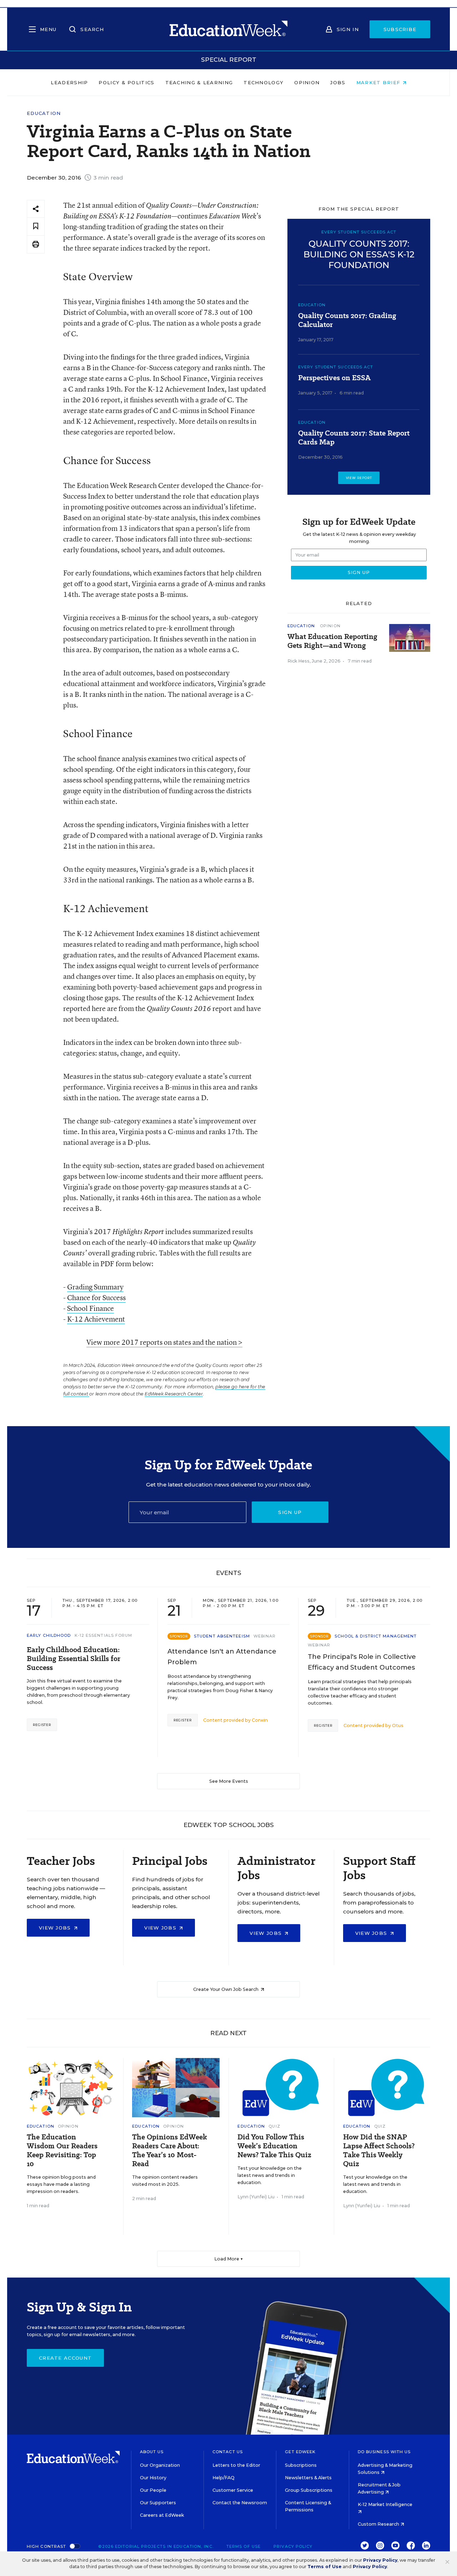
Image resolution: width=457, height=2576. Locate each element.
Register (42, 1725)
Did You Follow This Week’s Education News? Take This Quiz (274, 2146)
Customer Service (233, 2490)
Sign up (290, 1512)
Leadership (69, 82)
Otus (398, 1725)
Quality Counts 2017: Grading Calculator (347, 320)
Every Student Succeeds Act (336, 367)
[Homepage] (228, 29)
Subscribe (400, 29)
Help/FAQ (224, 2478)
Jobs (338, 82)
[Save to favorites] (36, 227)
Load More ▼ (229, 2259)
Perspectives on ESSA (334, 378)
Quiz (274, 2126)
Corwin (260, 1720)
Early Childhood (49, 1635)
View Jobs (56, 1928)
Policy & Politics (126, 82)
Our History (153, 2478)
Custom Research (379, 2524)
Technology (263, 82)
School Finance (91, 1308)
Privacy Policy (293, 2546)
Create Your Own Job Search (226, 1989)
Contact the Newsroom (240, 2503)
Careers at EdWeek (162, 2515)
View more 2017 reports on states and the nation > (164, 1342)
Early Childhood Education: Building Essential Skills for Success (74, 1659)
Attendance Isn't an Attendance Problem (222, 1657)
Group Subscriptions (309, 2490)
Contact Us (228, 2452)
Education (44, 113)
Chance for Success (96, 1297)
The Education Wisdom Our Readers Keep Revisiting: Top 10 (62, 2150)
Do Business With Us (384, 2452)
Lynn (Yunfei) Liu (256, 2197)
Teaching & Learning (199, 82)
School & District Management (376, 1636)
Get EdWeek (300, 2452)
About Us (152, 2452)
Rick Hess (298, 661)
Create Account (65, 2358)
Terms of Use (243, 2546)
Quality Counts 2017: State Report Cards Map (354, 438)
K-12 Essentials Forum (104, 1635)
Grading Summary (95, 1287)
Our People (153, 2490)
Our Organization (160, 2465)
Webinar (265, 1636)
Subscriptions (301, 2465)
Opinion (307, 82)
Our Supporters (158, 2503)
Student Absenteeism (222, 1636)
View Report (359, 478)
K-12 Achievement (96, 1319)
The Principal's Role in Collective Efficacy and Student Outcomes (362, 1662)
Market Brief (379, 82)
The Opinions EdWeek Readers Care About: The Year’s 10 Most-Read (170, 2150)
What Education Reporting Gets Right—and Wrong (332, 641)
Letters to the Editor (236, 2465)
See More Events (229, 1781)
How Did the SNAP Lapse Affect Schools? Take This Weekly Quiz (379, 2150)
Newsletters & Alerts (308, 2478)
